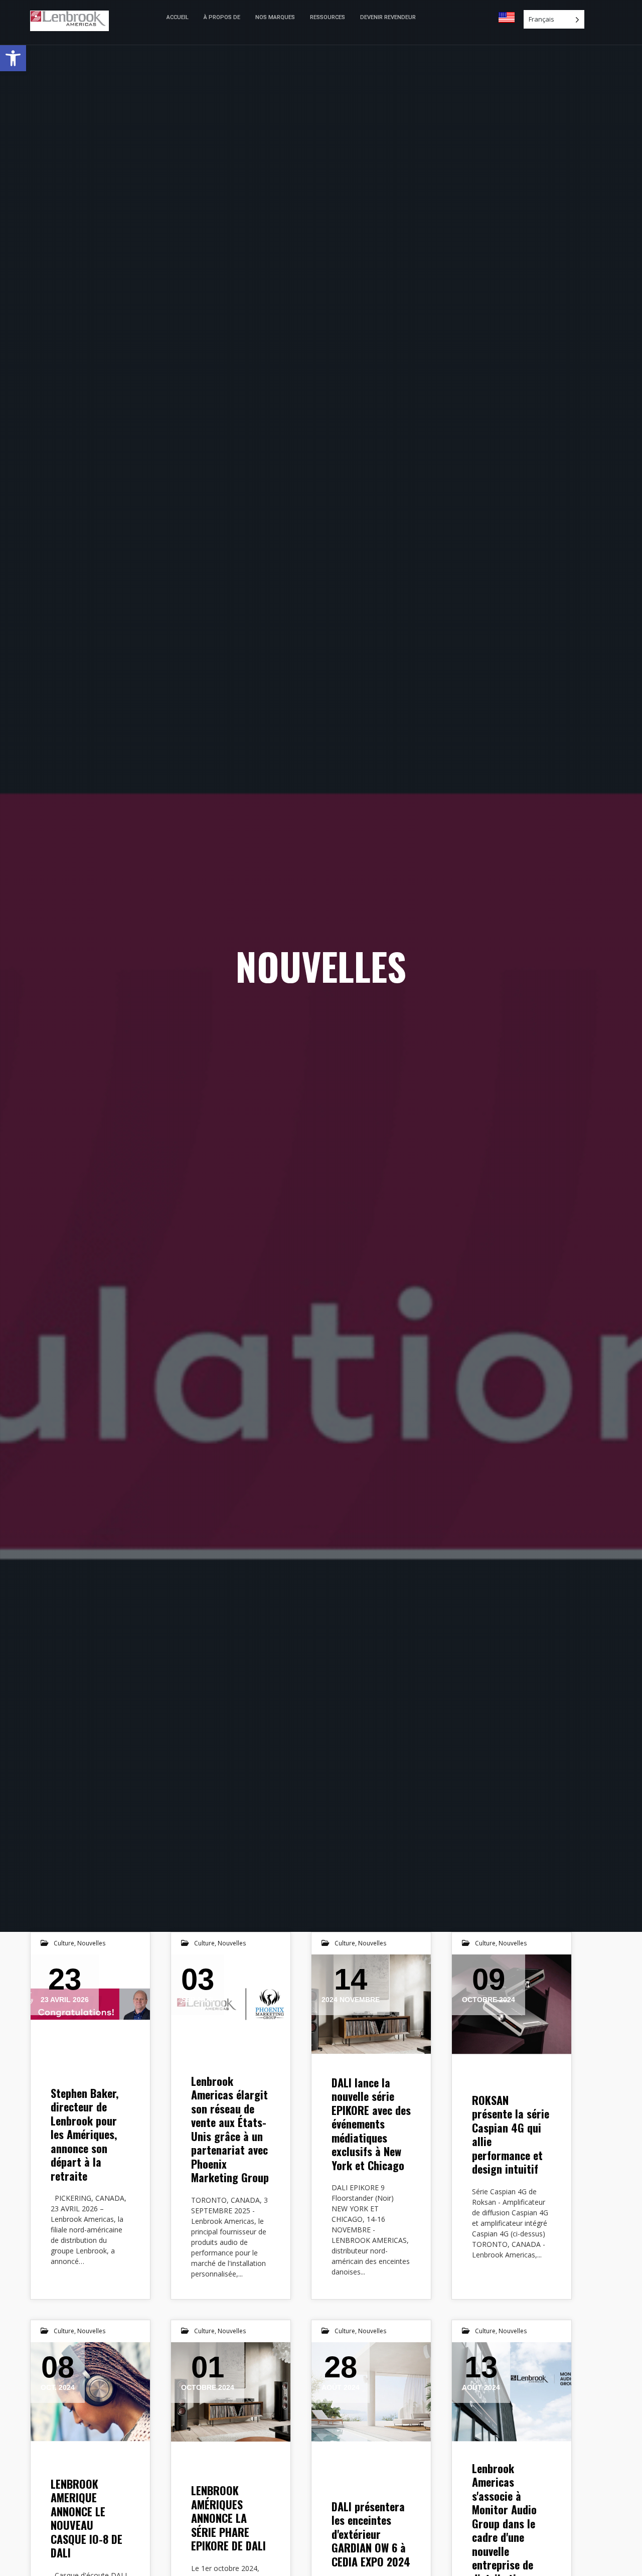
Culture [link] (64, 1943)
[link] (13, 58)
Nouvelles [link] (91, 1943)
